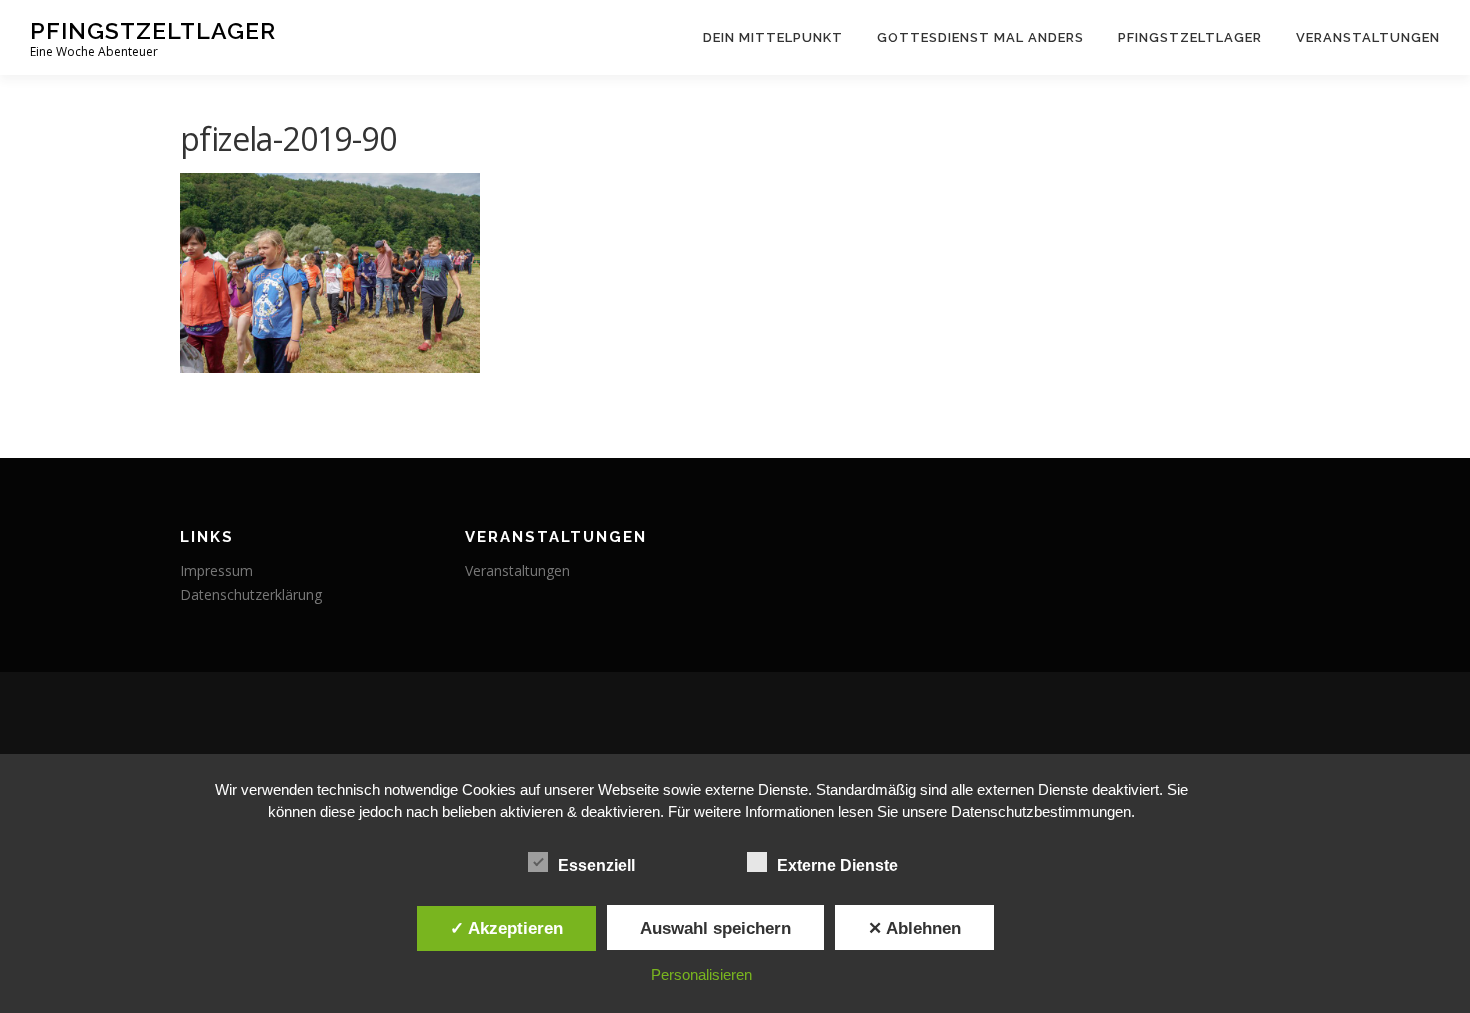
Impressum (216, 570)
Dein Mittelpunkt (773, 37)
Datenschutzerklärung (251, 594)
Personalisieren (701, 974)
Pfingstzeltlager (153, 30)
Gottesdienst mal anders (980, 37)
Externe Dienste (837, 865)
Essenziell (596, 865)
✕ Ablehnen (914, 928)
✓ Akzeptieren (506, 928)
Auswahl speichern (715, 928)
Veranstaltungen (1368, 37)
